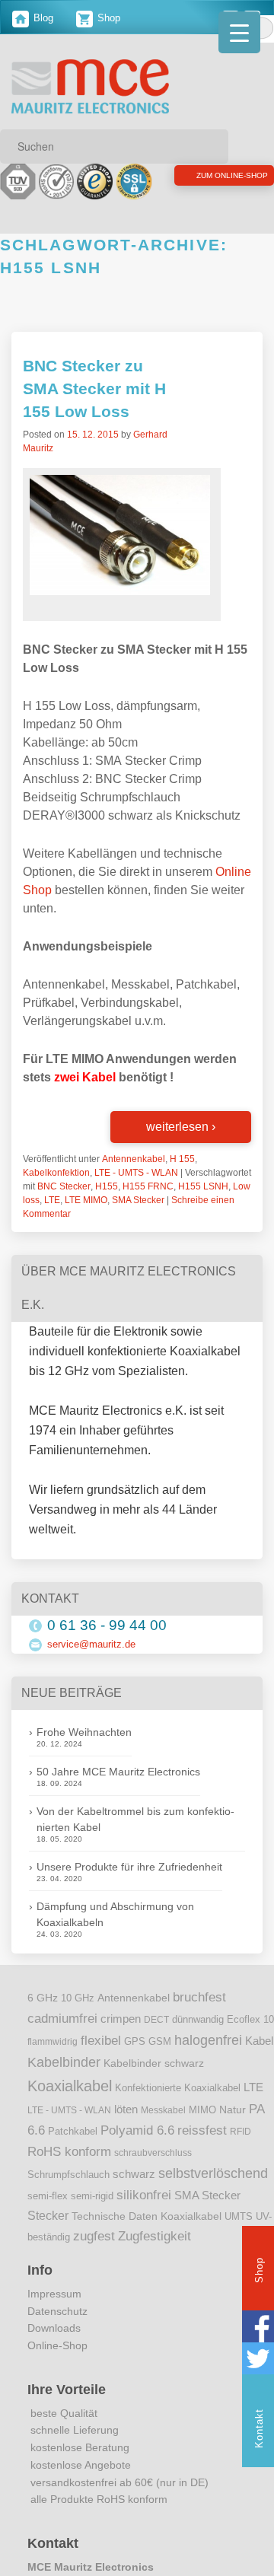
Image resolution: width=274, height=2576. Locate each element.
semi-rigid (92, 2215)
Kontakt (259, 2428)
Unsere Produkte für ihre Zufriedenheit (129, 1886)
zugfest (94, 2254)
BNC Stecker (64, 1205)
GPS (135, 2060)
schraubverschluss (153, 2172)
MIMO (202, 2129)
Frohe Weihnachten (84, 1751)
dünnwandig (198, 2038)
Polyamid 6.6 (137, 2148)
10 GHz (78, 2017)
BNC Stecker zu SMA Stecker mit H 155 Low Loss (94, 408)
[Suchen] (212, 146)
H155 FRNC (148, 1205)
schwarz (134, 2192)
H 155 (182, 1177)
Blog (42, 18)
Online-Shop (57, 2364)
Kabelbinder (64, 2081)
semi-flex (48, 2215)
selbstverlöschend (213, 2192)
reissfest (202, 2148)
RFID (241, 2150)
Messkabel (163, 2129)
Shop (107, 18)
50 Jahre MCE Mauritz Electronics (118, 1791)
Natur (233, 2128)
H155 (107, 1205)
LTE (52, 1218)
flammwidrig (53, 2060)
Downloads (54, 2347)
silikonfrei (144, 2213)
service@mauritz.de (91, 1662)
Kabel (259, 2059)
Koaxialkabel (70, 2104)
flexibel (101, 2059)
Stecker (48, 2234)
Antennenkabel (134, 1177)
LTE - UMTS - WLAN (136, 1191)
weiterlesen (181, 1145)
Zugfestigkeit (155, 2254)
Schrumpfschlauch (68, 2193)
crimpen (121, 2037)
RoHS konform (69, 2170)
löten (126, 2128)
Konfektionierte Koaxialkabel (178, 2106)
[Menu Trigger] (239, 32)
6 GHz (43, 2017)
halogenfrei (208, 2059)
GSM (160, 2060)
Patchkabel (73, 2149)
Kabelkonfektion (56, 1191)
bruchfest (199, 2016)
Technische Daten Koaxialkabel (147, 2235)
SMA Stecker (138, 1218)
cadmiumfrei (62, 2036)
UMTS (239, 2235)
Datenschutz (57, 2329)
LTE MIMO (86, 1218)
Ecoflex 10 (250, 2038)
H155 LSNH (203, 1205)
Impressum (54, 2312)
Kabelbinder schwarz (154, 2081)
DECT (156, 2038)
